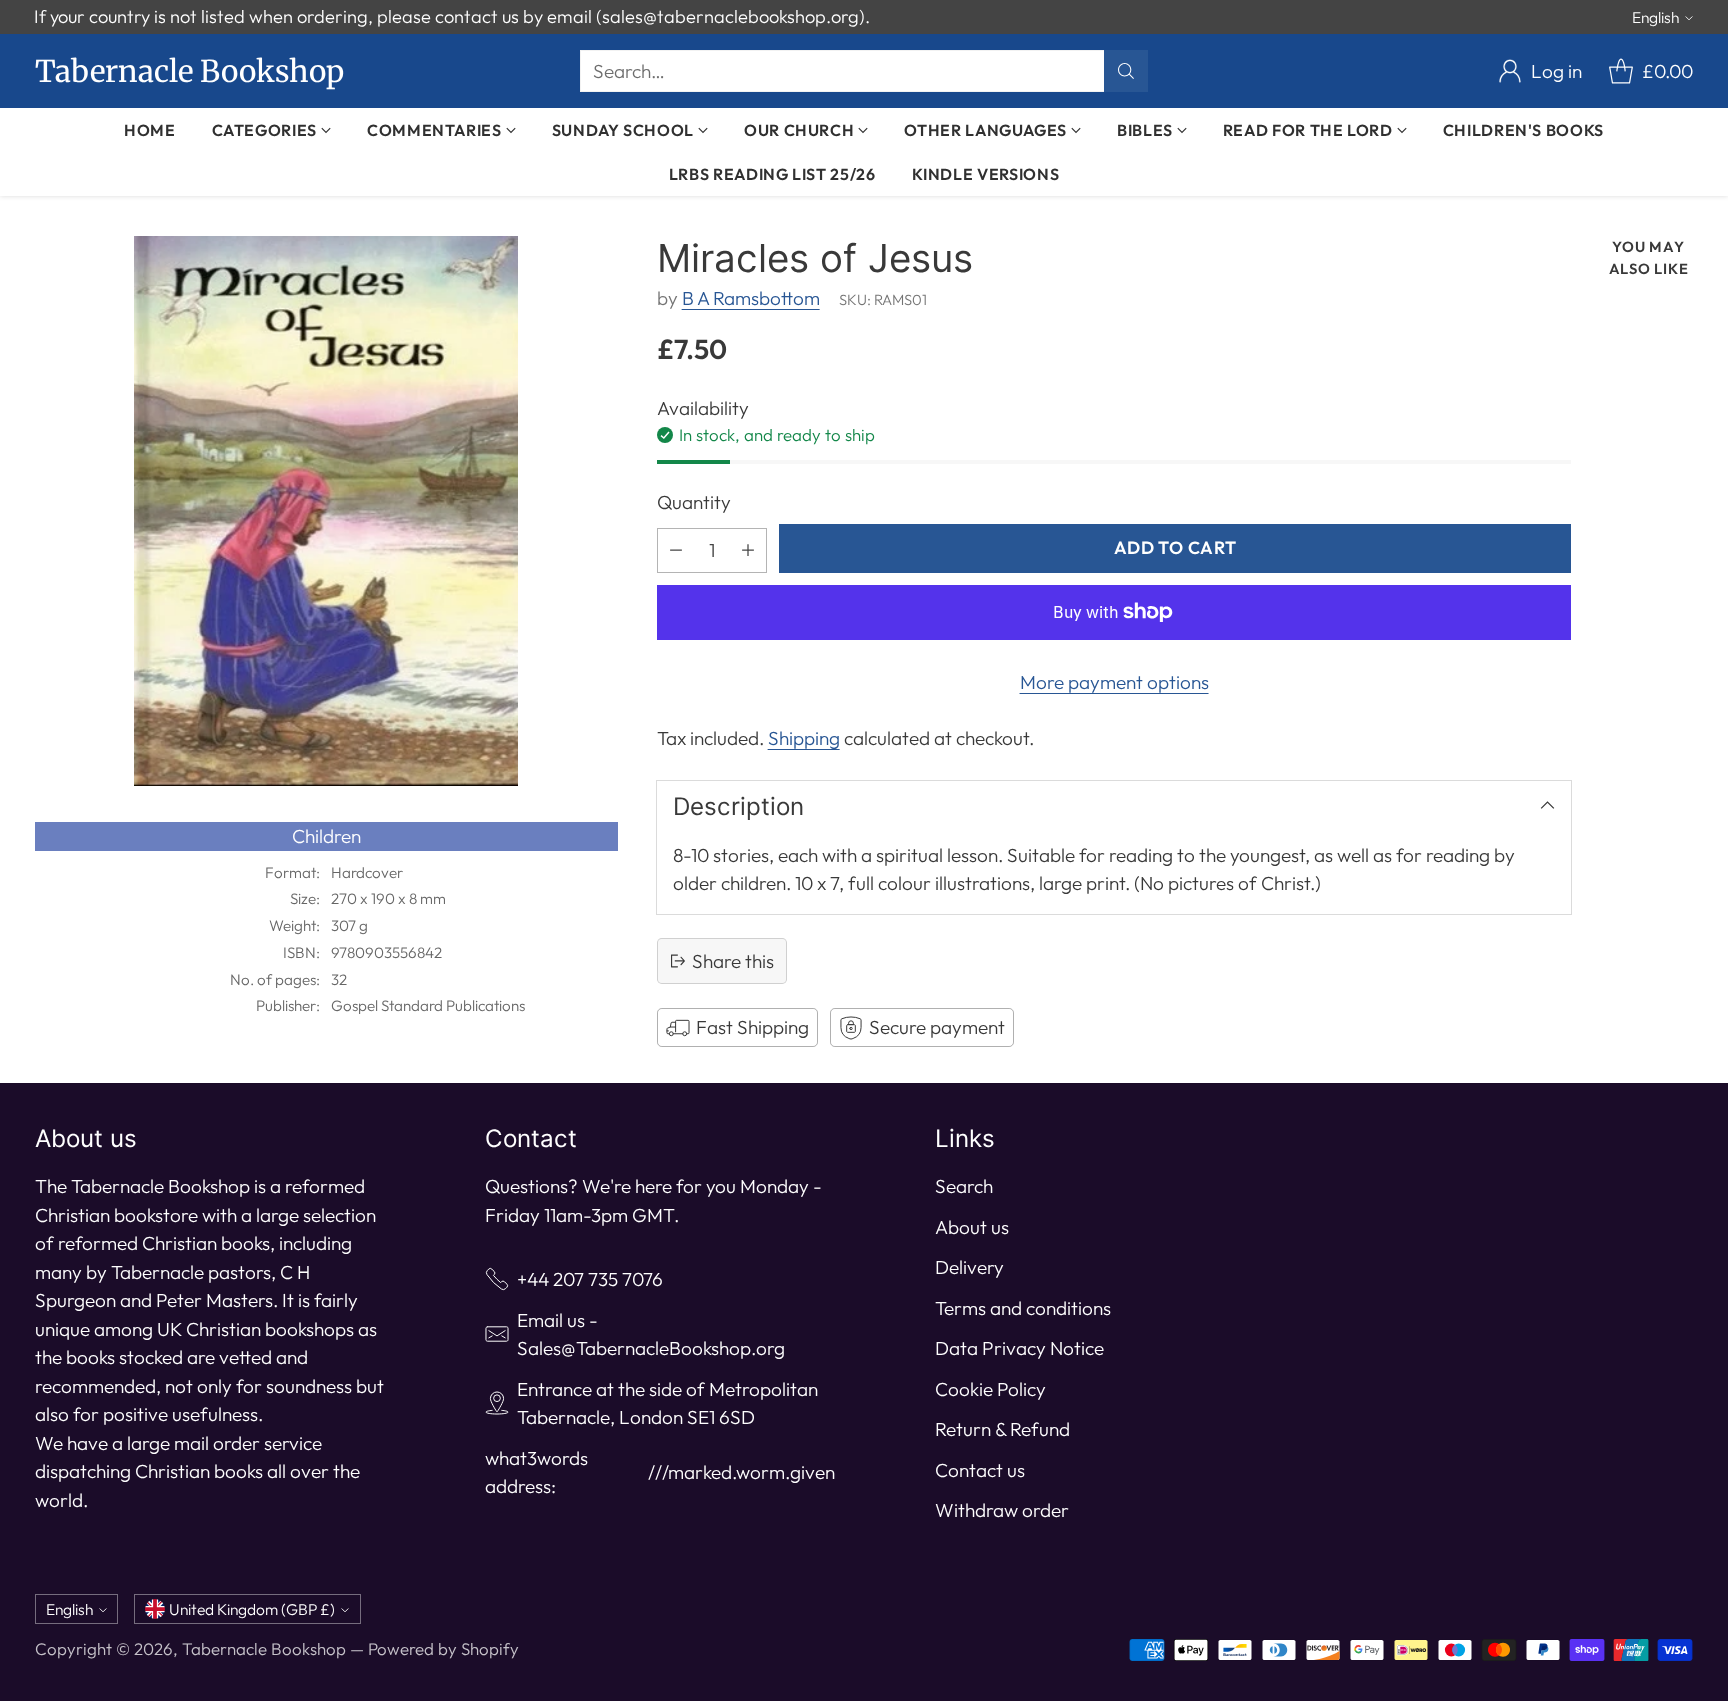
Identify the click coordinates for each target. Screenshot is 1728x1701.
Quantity (694, 502)
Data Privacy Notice (1019, 1348)
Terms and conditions (1023, 1308)
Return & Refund (1002, 1429)
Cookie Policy (990, 1389)
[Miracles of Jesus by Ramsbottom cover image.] (326, 511)
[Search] (1126, 71)
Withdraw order (1002, 1510)
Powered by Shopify (443, 1648)
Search (964, 1186)
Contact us (980, 1470)
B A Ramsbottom (751, 298)
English (1655, 17)
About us (972, 1227)
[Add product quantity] (748, 550)
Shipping (804, 738)
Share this (733, 961)
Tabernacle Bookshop (264, 1648)
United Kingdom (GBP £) (252, 1609)
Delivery (969, 1267)
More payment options (1114, 682)
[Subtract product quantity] (676, 550)
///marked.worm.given (741, 1472)
